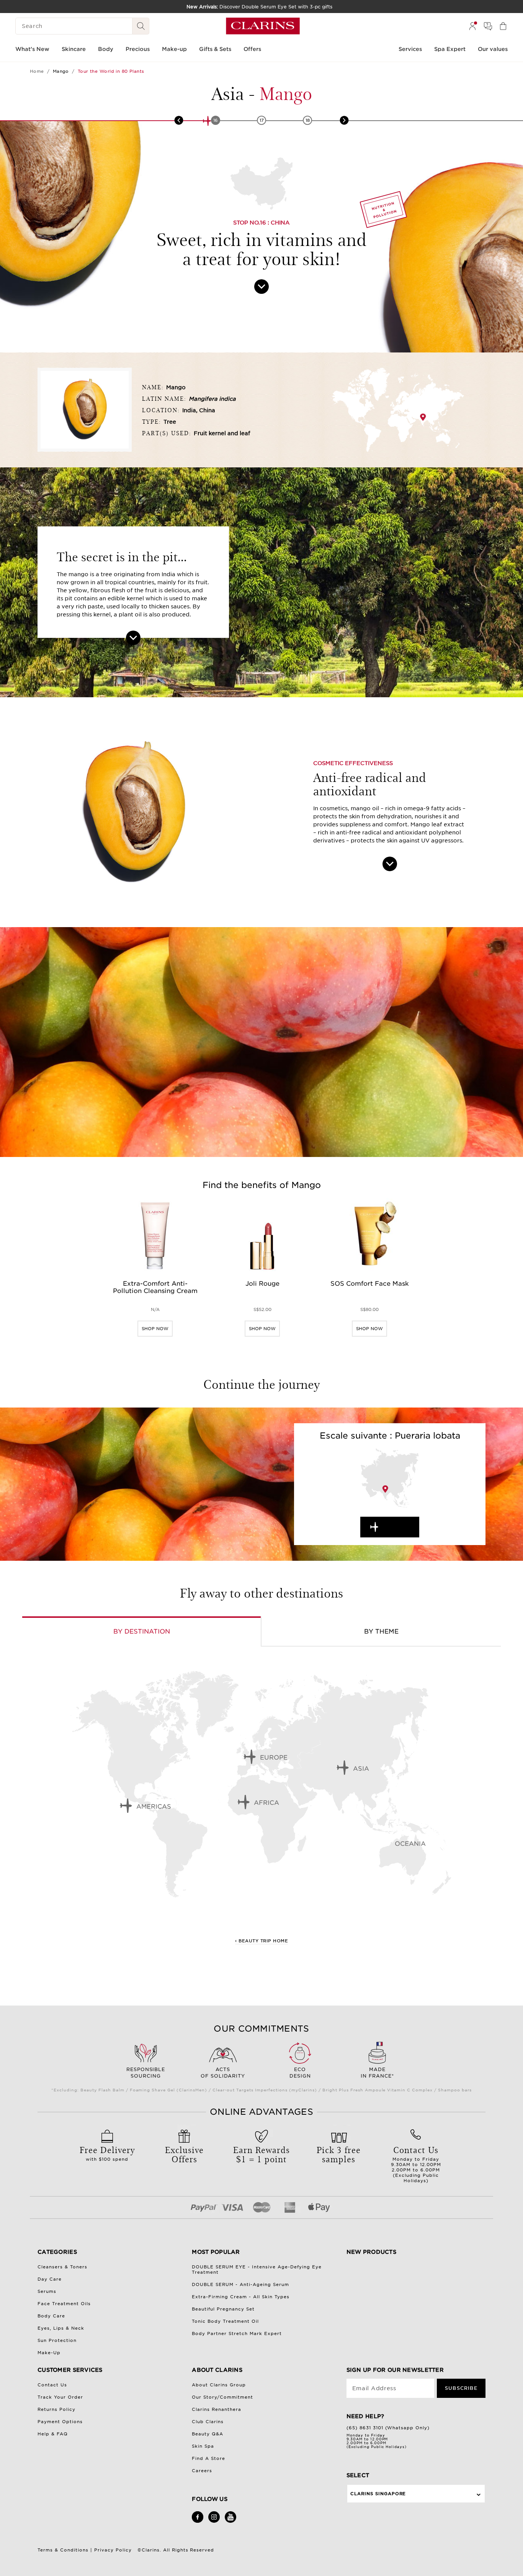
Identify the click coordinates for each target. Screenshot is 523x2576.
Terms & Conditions (63, 2550)
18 (308, 120)
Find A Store (208, 2458)
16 (216, 120)
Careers (202, 2471)
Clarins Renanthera (217, 2409)
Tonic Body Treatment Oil (225, 2321)
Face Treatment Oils (64, 2304)
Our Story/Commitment (222, 2397)
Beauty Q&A (208, 2434)
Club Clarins (208, 2422)
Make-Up (49, 2353)
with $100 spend (107, 2153)
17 (262, 120)
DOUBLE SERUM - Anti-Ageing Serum (240, 2284)
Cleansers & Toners (62, 2267)
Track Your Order (60, 2397)
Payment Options (60, 2422)
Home (37, 71)
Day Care (50, 2279)
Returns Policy (56, 2409)
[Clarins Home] (263, 26)
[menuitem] (472, 26)
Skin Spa (203, 2446)
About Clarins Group (219, 2385)
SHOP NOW (155, 1329)
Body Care (51, 2316)
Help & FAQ (53, 2434)
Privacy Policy (113, 2550)
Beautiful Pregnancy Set (223, 2309)
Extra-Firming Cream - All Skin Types (241, 2297)
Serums (47, 2291)
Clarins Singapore (378, 2494)
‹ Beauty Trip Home (261, 1941)
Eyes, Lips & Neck (61, 2328)
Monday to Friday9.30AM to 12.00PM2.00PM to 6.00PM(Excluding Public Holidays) (416, 2163)
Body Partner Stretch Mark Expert (237, 2333)
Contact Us (52, 2385)
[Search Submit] (141, 26)
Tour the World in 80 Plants (111, 71)
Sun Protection (57, 2340)
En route (397, 1527)
